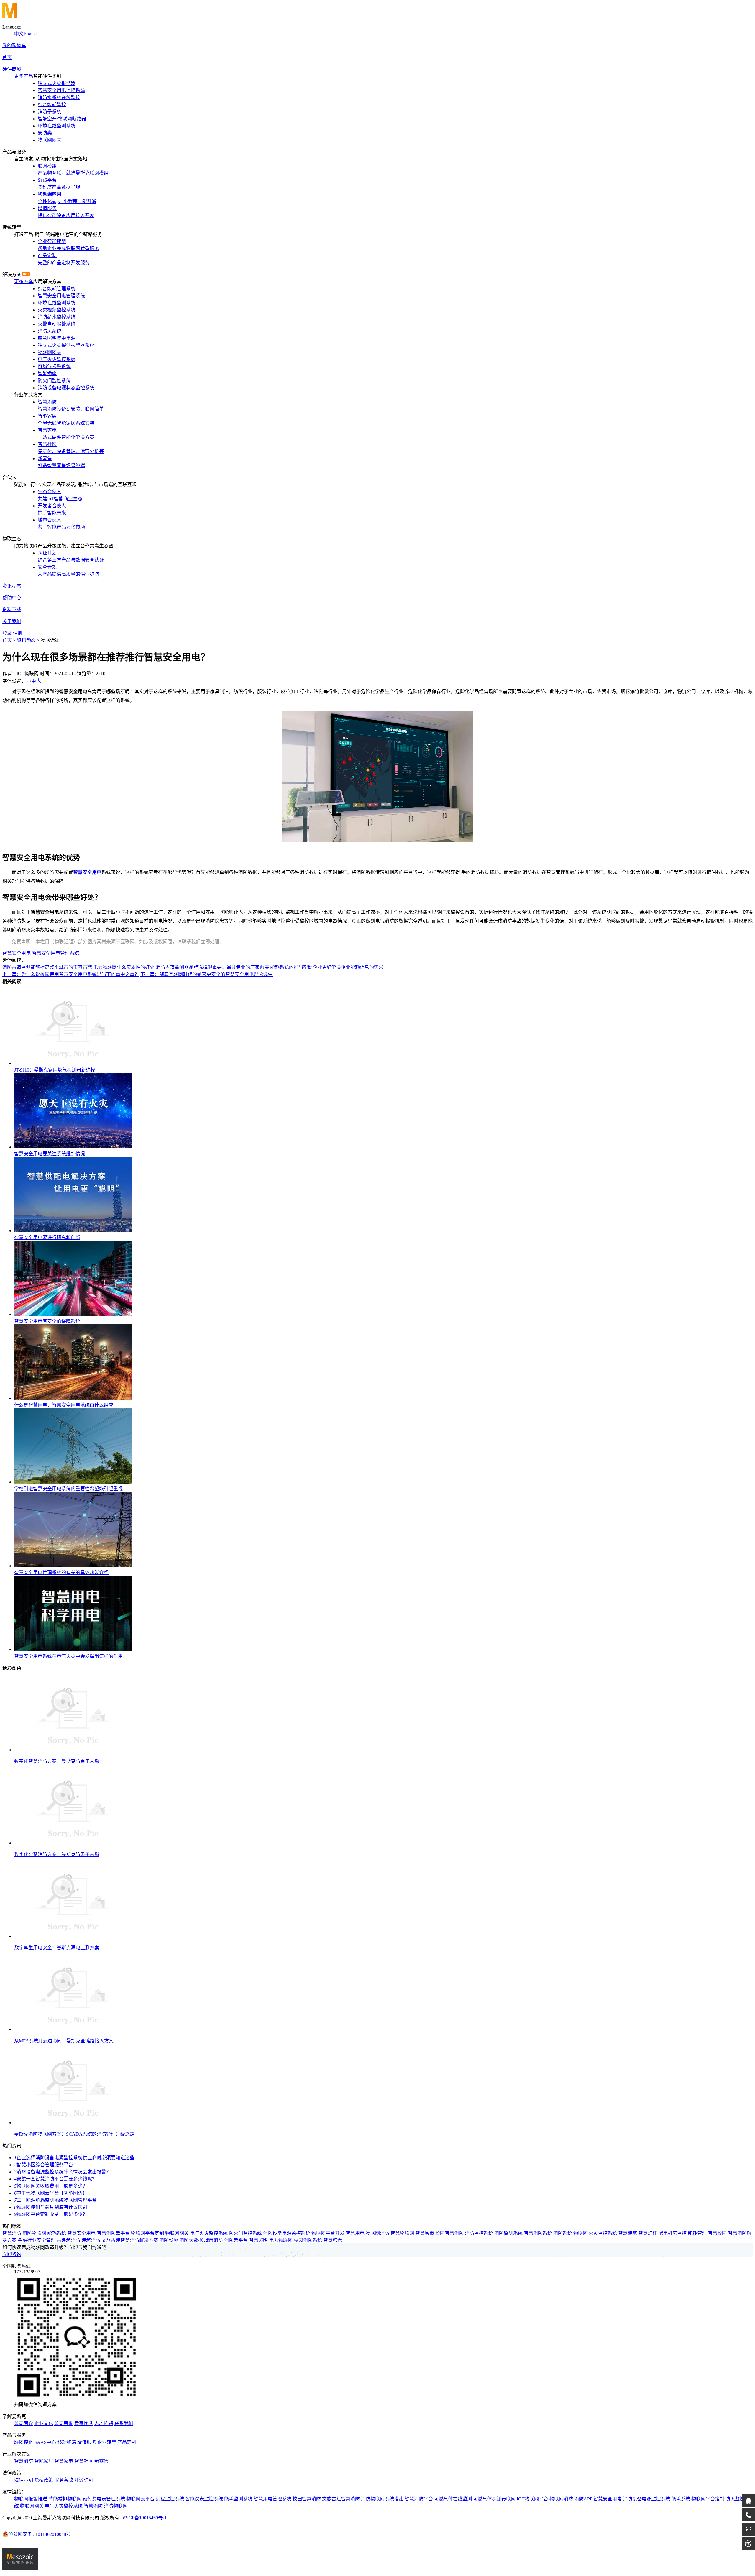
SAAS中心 (45, 2442)
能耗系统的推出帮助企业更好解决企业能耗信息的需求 (327, 967)
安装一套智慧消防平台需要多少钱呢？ (55, 2179)
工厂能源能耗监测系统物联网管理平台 (55, 2200)
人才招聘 (104, 2423)
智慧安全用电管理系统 (55, 953)
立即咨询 (12, 2254)
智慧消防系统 (538, 2233)
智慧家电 (64, 2461)
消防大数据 (191, 2240)
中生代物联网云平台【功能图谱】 (51, 2193)
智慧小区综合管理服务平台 (44, 2165)
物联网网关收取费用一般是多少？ (51, 2186)
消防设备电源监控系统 (287, 2233)
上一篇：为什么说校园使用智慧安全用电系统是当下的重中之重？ (71, 974)
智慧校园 (717, 2233)
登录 (7, 633)
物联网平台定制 (147, 2233)
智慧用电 (355, 2233)
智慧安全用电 (17, 953)
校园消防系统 (308, 2240)
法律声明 (24, 2480)
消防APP (583, 2499)
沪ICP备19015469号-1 (145, 2518)
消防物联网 (34, 2233)
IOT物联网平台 (532, 2499)
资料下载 (12, 609)
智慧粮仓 (333, 2240)
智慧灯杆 (648, 2233)
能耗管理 (697, 2233)
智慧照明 (258, 2240)
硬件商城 (12, 69)
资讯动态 (12, 586)
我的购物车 (14, 46)
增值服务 (87, 2442)
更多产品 (24, 76)
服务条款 (64, 2480)
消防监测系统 (508, 2233)
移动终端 (67, 2442)
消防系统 (563, 2233)
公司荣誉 (64, 2423)
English (31, 34)
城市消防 (214, 2240)
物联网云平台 (140, 2499)
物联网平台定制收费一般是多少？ (51, 2214)
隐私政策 (44, 2480)
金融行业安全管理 (37, 2240)
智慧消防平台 (419, 2499)
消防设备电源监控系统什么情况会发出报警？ (63, 2172)
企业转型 (107, 2442)
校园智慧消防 (449, 2233)
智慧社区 (84, 2461)
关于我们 (12, 621)
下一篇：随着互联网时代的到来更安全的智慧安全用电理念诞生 (206, 974)
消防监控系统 (479, 2233)
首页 (7, 57)
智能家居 (44, 2461)
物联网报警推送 (31, 2499)
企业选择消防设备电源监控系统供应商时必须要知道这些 (74, 2158)
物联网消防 (377, 2233)
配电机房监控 (672, 2233)
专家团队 (84, 2423)
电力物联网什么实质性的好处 (124, 967)
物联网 (580, 2233)
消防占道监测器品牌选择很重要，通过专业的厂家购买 (212, 967)
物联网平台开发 (328, 2233)
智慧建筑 (628, 2233)
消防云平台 (236, 2240)
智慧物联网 (402, 2233)
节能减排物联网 (65, 2499)
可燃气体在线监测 (453, 2499)
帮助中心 (12, 598)
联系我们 (124, 2423)
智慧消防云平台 (113, 2233)
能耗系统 (57, 2233)
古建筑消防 (68, 2240)
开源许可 (84, 2480)
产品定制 (127, 2442)
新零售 (101, 2461)
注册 (18, 633)
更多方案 (24, 282)
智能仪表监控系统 (204, 2499)
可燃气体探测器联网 (494, 2499)
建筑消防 (91, 2240)
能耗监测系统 (238, 2499)
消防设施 (169, 2240)
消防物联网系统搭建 (382, 2499)
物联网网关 (177, 2233)
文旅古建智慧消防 (341, 2499)
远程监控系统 (170, 2499)
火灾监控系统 (603, 2233)
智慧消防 (12, 2233)
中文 (19, 34)
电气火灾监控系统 (209, 2233)
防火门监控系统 (245, 2233)
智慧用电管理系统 (273, 2499)
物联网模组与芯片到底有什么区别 (51, 2207)
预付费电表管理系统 (104, 2499)
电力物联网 (281, 2240)
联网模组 (24, 2442)
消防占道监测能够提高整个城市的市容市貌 (47, 967)
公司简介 (24, 2423)
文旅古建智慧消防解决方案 (130, 2240)
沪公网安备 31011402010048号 (40, 2534)
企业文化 (44, 2423)
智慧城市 (425, 2233)
